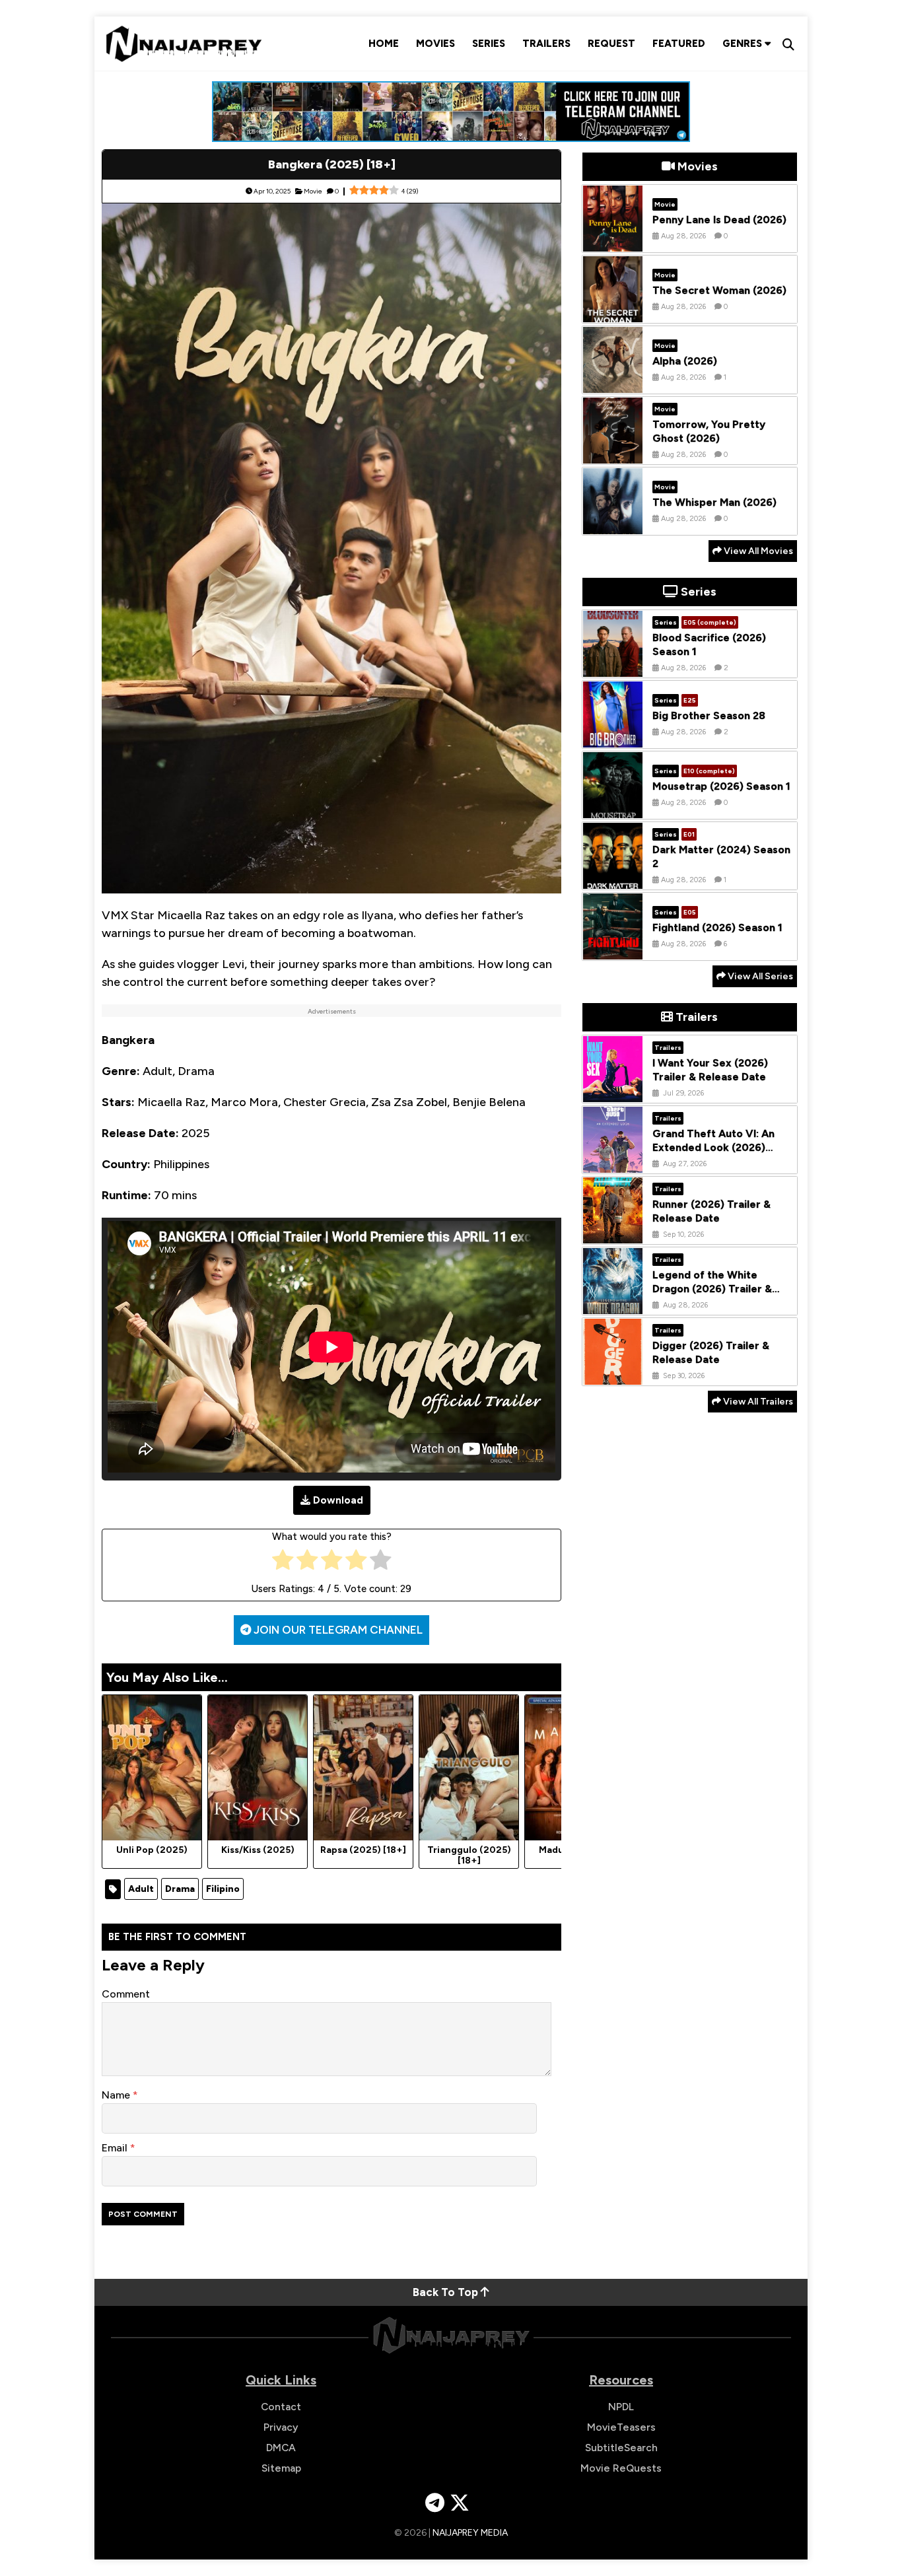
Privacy (281, 2427)
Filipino (223, 1889)
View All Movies (757, 551)
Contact (281, 2407)
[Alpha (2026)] (613, 383)
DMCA (281, 2448)
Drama (180, 1889)
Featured (679, 44)
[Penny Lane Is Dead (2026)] (613, 242)
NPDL (621, 2407)
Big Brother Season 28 (709, 715)
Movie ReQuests (621, 2468)
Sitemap (281, 2468)
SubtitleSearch (621, 2448)
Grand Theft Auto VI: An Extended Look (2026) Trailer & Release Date (713, 1148)
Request (611, 44)
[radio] (283, 1563)
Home (384, 44)
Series (489, 44)
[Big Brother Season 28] (613, 738)
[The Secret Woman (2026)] (613, 312)
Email (116, 2148)
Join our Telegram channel (337, 1630)
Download (338, 1500)
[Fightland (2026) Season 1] (613, 950)
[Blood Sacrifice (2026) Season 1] (613, 667)
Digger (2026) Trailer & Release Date (711, 1353)
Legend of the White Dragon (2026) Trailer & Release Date (712, 1289)
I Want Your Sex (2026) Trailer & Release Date (710, 1070)
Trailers (546, 44)
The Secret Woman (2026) (719, 290)
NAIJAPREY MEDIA (470, 2533)
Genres (744, 44)
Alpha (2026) (685, 361)
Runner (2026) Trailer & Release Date (711, 1212)
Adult (141, 1889)
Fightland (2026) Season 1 (717, 927)
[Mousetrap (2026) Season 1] (613, 808)
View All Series (759, 976)
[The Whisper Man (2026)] (613, 524)
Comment (126, 1994)
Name (117, 2095)
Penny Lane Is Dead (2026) (719, 220)
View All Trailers (757, 1402)
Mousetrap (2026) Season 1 (721, 786)
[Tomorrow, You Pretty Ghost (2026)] (613, 454)
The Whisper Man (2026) (714, 502)
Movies (435, 44)
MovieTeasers (621, 2427)
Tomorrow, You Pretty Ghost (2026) (709, 432)
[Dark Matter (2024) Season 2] (613, 879)
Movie (313, 191)
